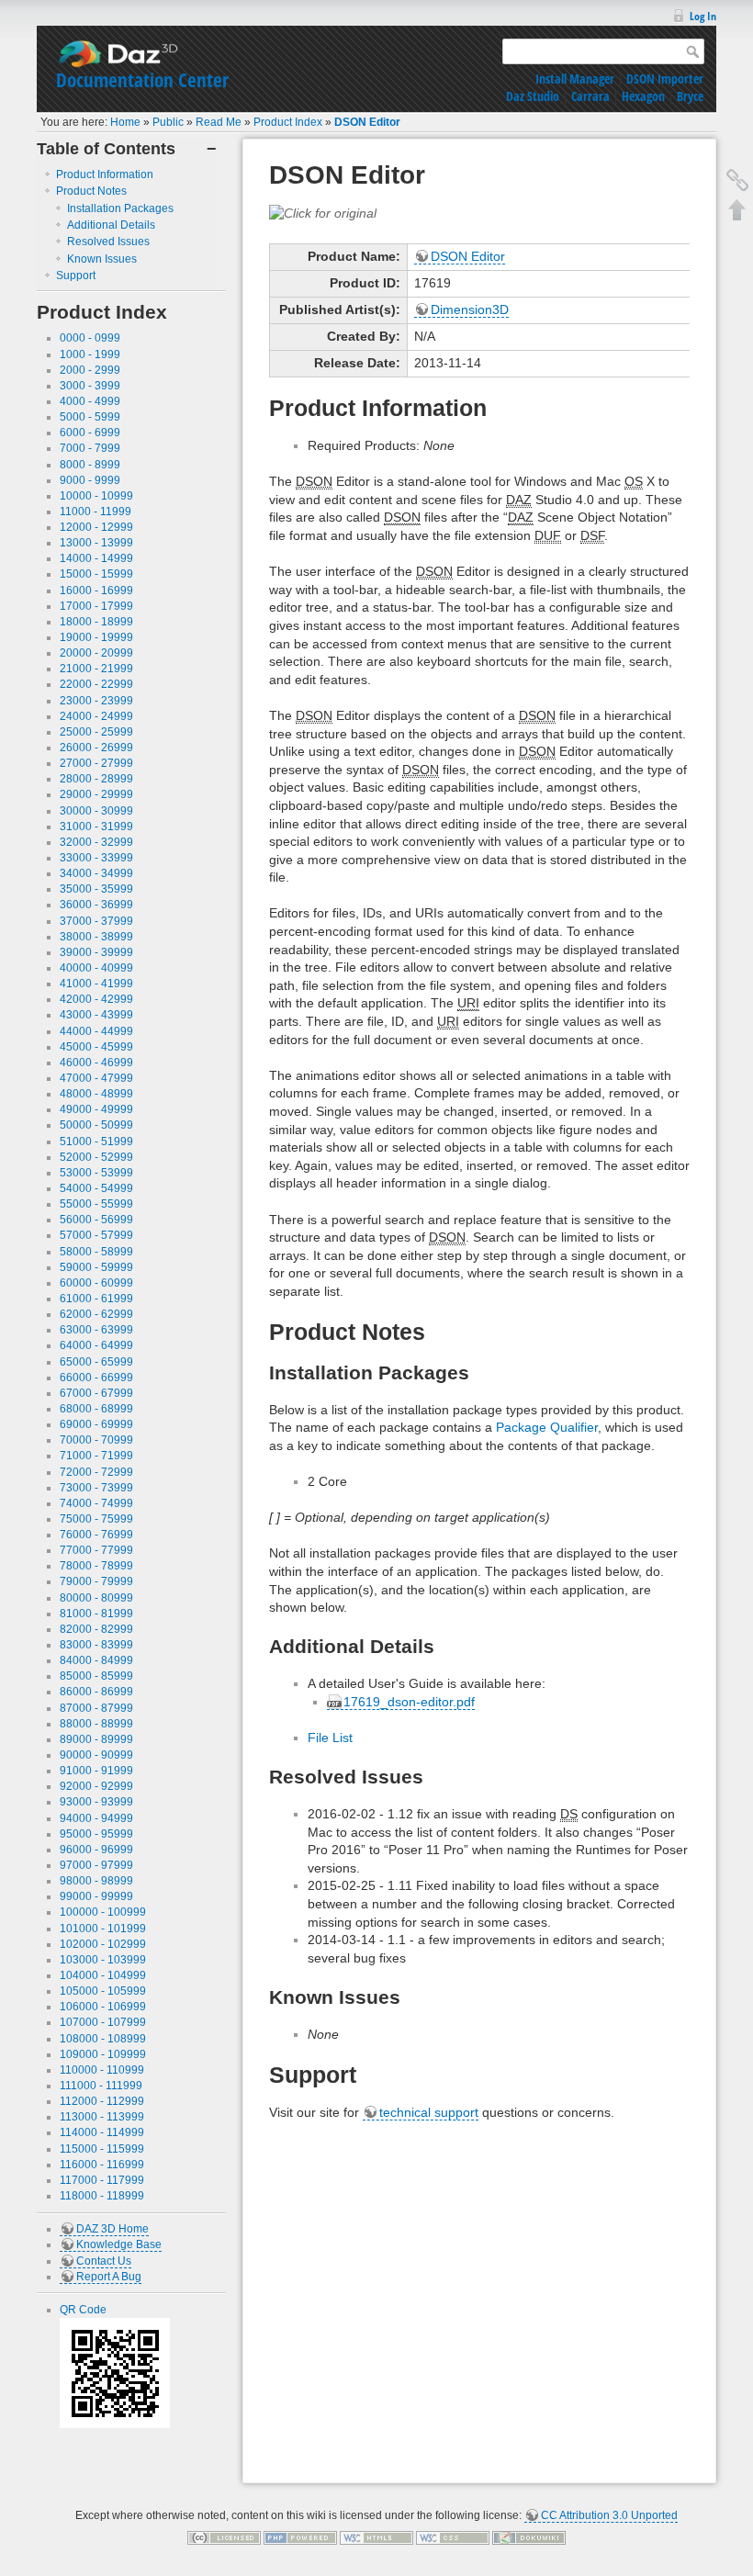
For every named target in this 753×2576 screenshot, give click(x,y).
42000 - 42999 (96, 999)
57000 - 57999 (96, 1235)
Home (125, 122)
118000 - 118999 (102, 2196)
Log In (703, 16)
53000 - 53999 (96, 1173)
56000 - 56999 (96, 1220)
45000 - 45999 (96, 1047)
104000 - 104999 (103, 1975)
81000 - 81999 (96, 1614)
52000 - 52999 (96, 1157)
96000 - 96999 (96, 1850)
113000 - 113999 (102, 2117)
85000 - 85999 (96, 1676)
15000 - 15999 (96, 574)
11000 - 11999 (96, 512)
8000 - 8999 (90, 465)
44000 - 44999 (96, 1031)
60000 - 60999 (96, 1283)
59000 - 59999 (96, 1267)
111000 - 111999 (101, 2086)
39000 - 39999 (96, 952)
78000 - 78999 (96, 1566)
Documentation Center (142, 80)
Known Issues (102, 259)
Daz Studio (533, 96)
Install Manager (575, 79)
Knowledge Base (119, 2244)
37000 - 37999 (96, 921)
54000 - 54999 (96, 1188)
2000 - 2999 (90, 370)
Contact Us (104, 2261)
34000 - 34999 (96, 873)
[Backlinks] (737, 180)
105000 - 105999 (103, 1991)
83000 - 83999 (96, 1645)
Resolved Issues (108, 242)
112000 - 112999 (102, 2101)
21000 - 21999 (96, 669)
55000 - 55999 (96, 1204)
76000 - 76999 (96, 1535)
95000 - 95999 (96, 1834)
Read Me (219, 122)
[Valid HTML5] (376, 2537)
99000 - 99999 (96, 1896)
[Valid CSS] (453, 2537)
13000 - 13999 (96, 543)
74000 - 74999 (96, 1503)
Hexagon (643, 96)
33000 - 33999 (96, 858)
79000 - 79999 (96, 1581)
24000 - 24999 (96, 716)
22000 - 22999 (96, 684)
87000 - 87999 (96, 1708)
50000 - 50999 (96, 1125)
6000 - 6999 (90, 433)
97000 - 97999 (96, 1865)
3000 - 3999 (90, 386)
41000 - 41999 (96, 984)
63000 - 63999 (96, 1330)
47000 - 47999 (96, 1078)
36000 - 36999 (96, 905)
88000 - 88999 (96, 1724)
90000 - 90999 (96, 1755)
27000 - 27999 (96, 763)
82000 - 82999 (96, 1629)
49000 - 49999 (96, 1109)
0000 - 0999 (90, 338)
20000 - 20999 (96, 653)
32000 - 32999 (96, 842)
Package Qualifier (547, 1427)
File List (330, 1738)
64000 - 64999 (96, 1345)
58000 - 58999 (96, 1252)
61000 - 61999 (96, 1299)
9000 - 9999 (90, 480)
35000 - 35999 (96, 889)
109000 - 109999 (103, 2054)
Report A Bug (109, 2277)
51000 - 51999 (96, 1142)
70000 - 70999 (96, 1440)
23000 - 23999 (96, 701)
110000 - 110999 (102, 2070)
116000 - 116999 (102, 2165)
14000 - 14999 (96, 558)
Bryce (690, 96)
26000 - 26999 (96, 748)
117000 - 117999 (102, 2180)
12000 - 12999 (96, 527)
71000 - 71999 (96, 1456)
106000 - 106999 (103, 2007)
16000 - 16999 (96, 591)
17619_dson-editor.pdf (409, 1702)
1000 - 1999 (90, 354)
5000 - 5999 (90, 417)
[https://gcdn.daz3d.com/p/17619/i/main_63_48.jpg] (323, 212)
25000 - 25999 (96, 732)
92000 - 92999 (96, 1786)
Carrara (590, 96)
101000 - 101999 (103, 1929)
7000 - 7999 (90, 448)
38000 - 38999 (96, 937)
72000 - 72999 (96, 1472)
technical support (429, 2112)
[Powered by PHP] (300, 2537)
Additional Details (111, 225)
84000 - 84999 (96, 1660)
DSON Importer (665, 79)
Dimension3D (470, 309)
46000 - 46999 (96, 1063)
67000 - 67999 (96, 1393)
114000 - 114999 (102, 2132)
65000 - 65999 (96, 1362)
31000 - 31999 (96, 827)
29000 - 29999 (96, 794)
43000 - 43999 (96, 1015)
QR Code (83, 2310)
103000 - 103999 (103, 1960)
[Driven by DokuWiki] (529, 2537)
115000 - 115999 (102, 2149)
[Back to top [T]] (737, 209)
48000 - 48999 (96, 1094)
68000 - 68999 (96, 1409)
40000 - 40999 (96, 968)
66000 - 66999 (96, 1378)
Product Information (105, 174)
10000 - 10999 (96, 496)
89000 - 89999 (96, 1739)
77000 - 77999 (96, 1550)
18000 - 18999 (96, 622)
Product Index (288, 122)
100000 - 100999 (103, 1912)
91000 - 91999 (96, 1771)
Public (168, 122)
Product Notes (91, 191)
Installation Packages (120, 208)
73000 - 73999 (96, 1488)
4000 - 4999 (90, 401)
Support (76, 276)
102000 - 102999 (103, 1944)
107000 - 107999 (103, 2022)
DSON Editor (367, 122)
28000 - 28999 (96, 779)
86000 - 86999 (96, 1692)
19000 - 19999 (96, 637)
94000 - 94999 (96, 1818)
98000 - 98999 (96, 1881)
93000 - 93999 (96, 1802)
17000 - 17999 (96, 606)
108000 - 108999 (103, 2039)
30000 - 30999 (96, 811)
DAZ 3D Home (112, 2229)
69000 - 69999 (96, 1424)
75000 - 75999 (96, 1519)
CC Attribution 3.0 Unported (609, 2515)
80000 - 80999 (96, 1598)
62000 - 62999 (96, 1314)
